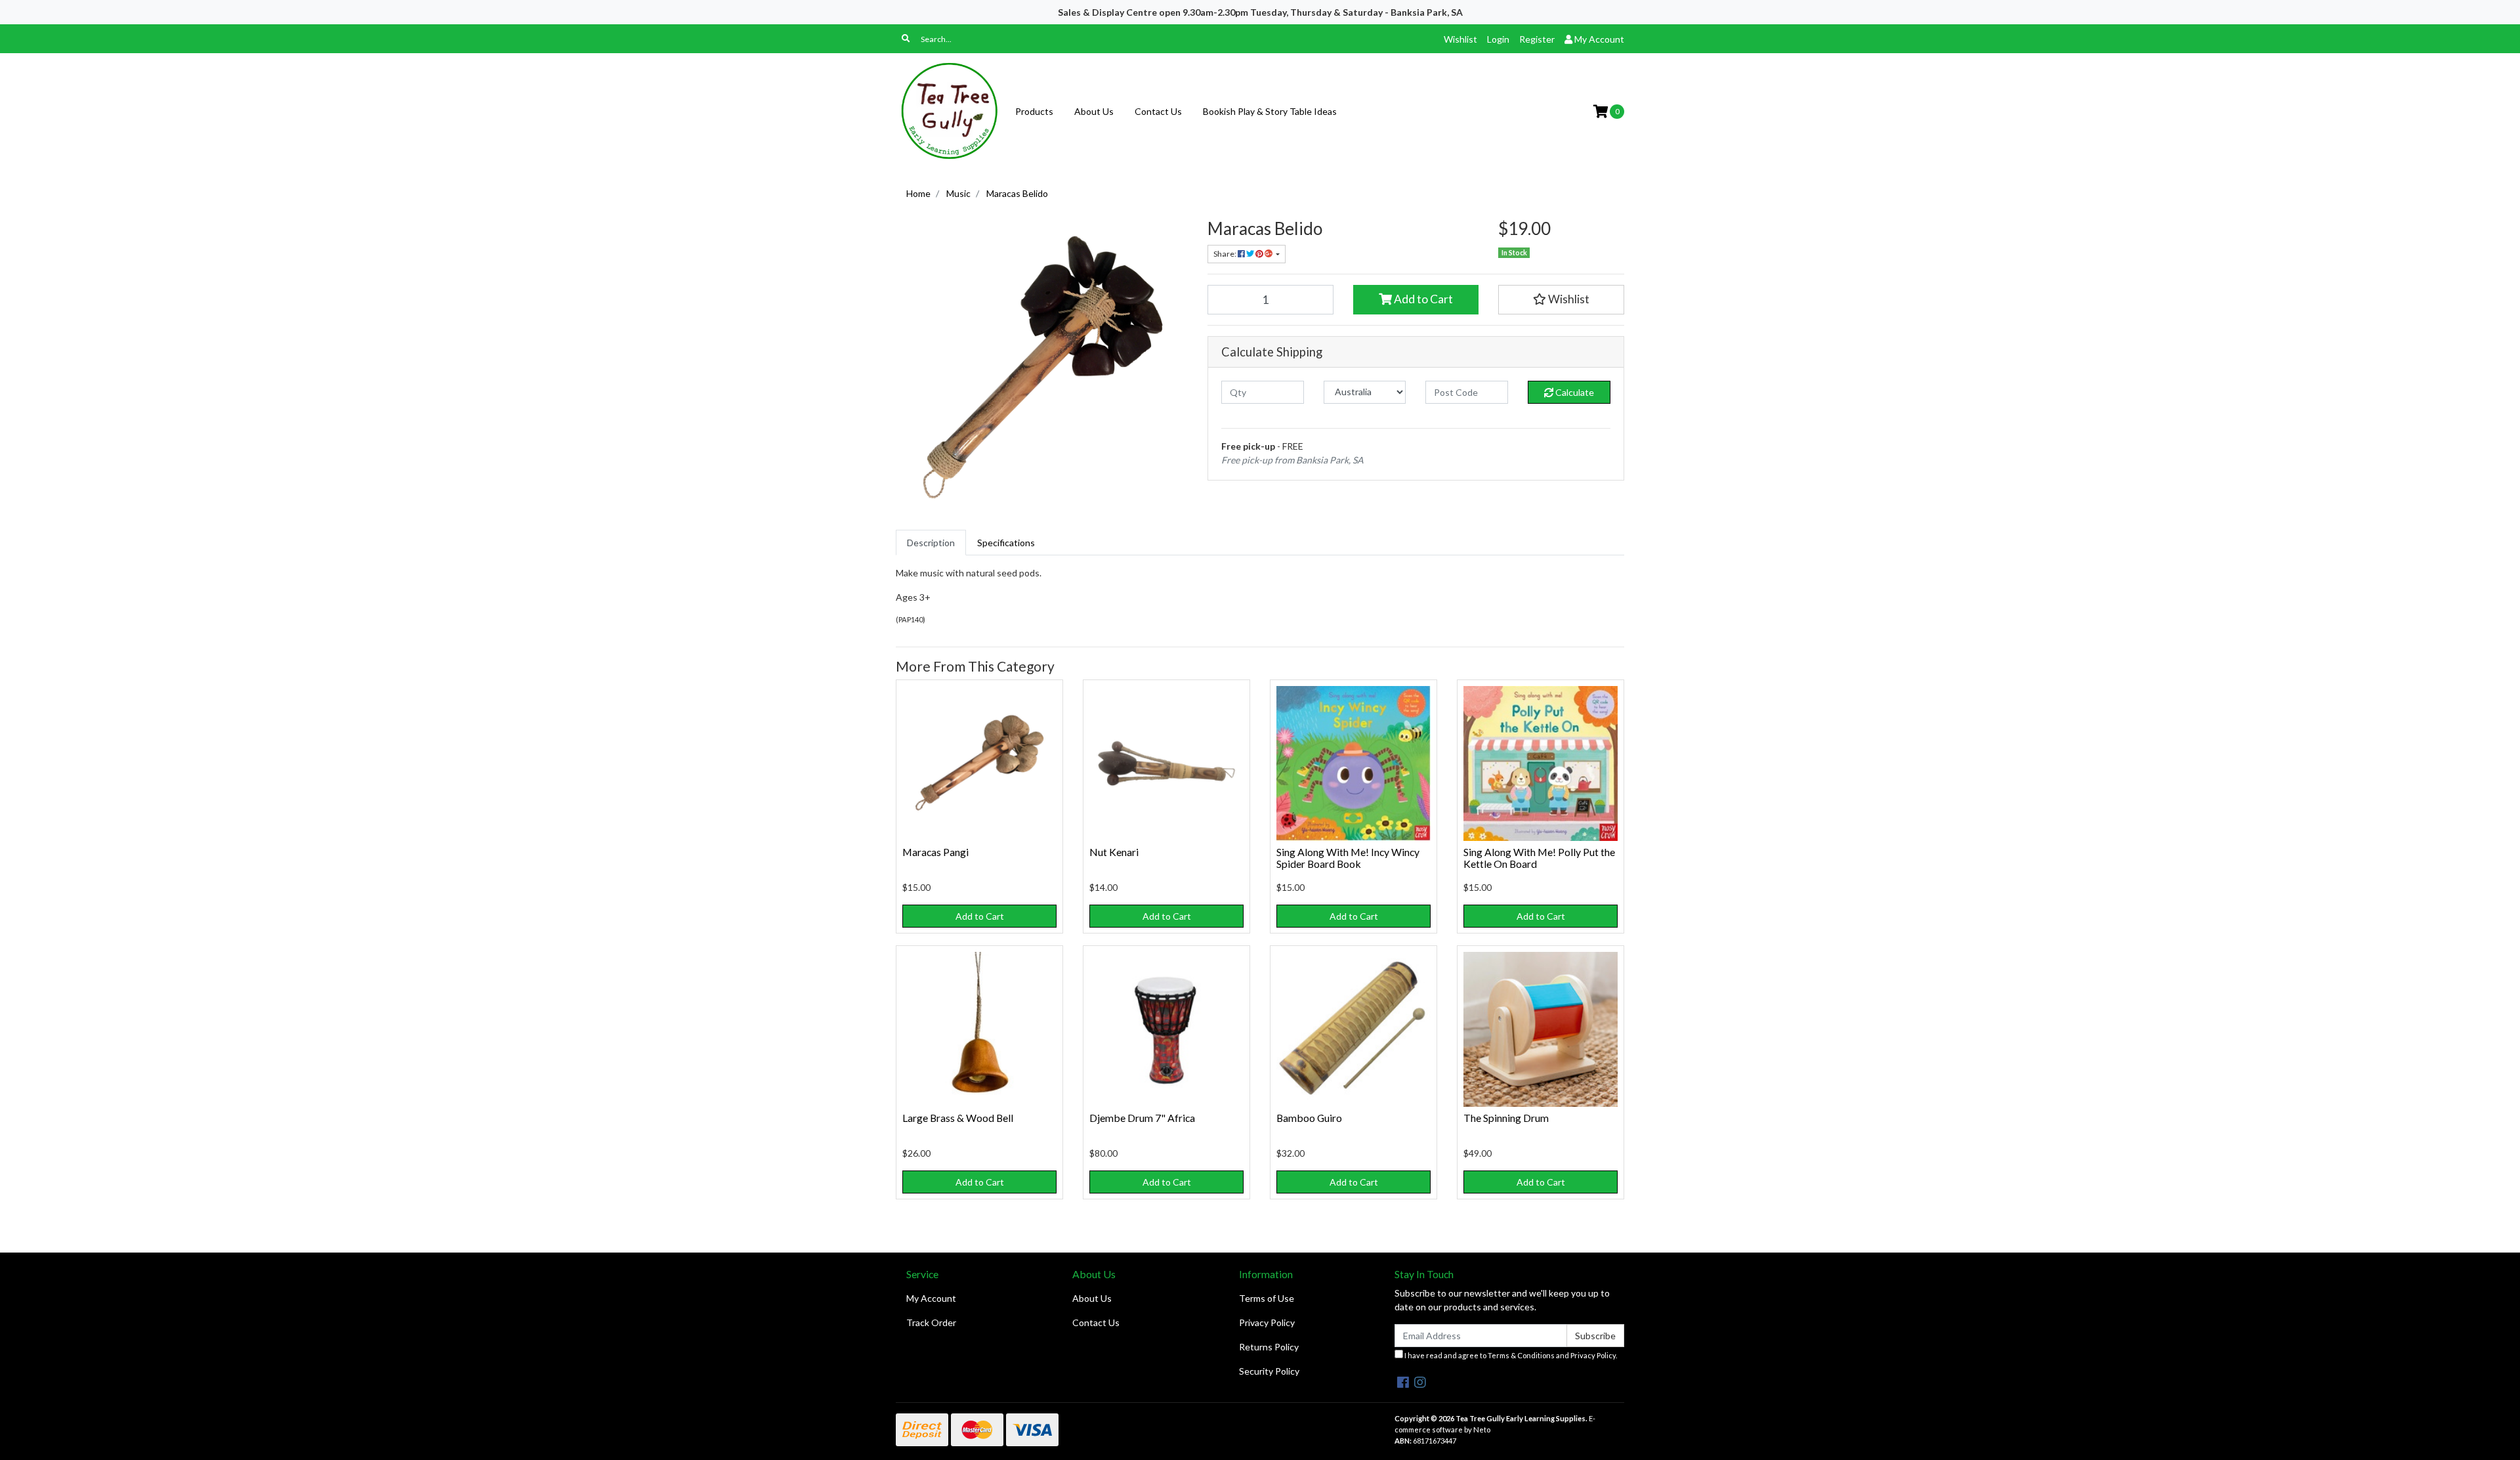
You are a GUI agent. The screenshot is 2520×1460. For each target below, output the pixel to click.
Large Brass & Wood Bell (958, 1118)
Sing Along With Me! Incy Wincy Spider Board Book (1348, 858)
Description (931, 543)
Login (1498, 39)
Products (1034, 111)
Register (1537, 39)
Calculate (1574, 392)
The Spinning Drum (1506, 1118)
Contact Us (1158, 111)
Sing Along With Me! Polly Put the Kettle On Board (1539, 858)
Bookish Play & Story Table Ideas (1270, 111)
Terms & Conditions (1521, 1355)
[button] (1561, 299)
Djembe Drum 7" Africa (1142, 1118)
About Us (1094, 111)
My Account (931, 1298)
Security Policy (1269, 1371)
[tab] (931, 543)
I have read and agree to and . (1510, 1355)
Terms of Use (1267, 1298)
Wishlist (1460, 39)
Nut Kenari (1114, 852)
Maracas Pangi (935, 852)
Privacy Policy (1267, 1322)
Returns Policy (1269, 1347)
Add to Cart (1422, 299)
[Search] (906, 39)
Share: (1226, 254)
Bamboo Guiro (1309, 1118)
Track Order (931, 1322)
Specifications (1006, 543)
